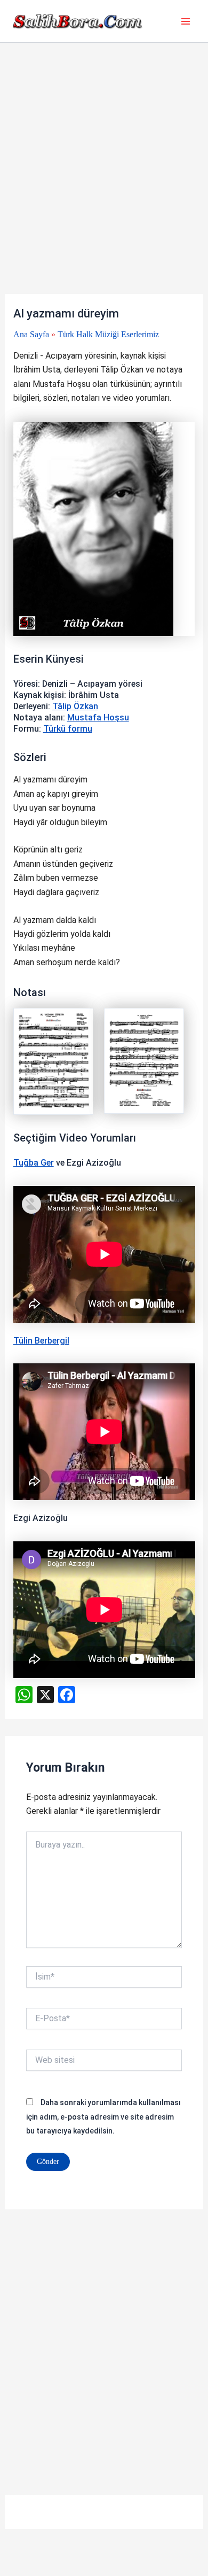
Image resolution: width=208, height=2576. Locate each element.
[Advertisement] (104, 185)
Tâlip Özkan (75, 706)
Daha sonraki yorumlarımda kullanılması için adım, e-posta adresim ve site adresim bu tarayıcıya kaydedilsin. (103, 2117)
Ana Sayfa (31, 334)
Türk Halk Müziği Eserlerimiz (108, 334)
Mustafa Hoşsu (98, 717)
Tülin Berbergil (41, 1341)
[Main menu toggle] (186, 21)
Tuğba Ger (34, 1163)
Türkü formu (68, 729)
